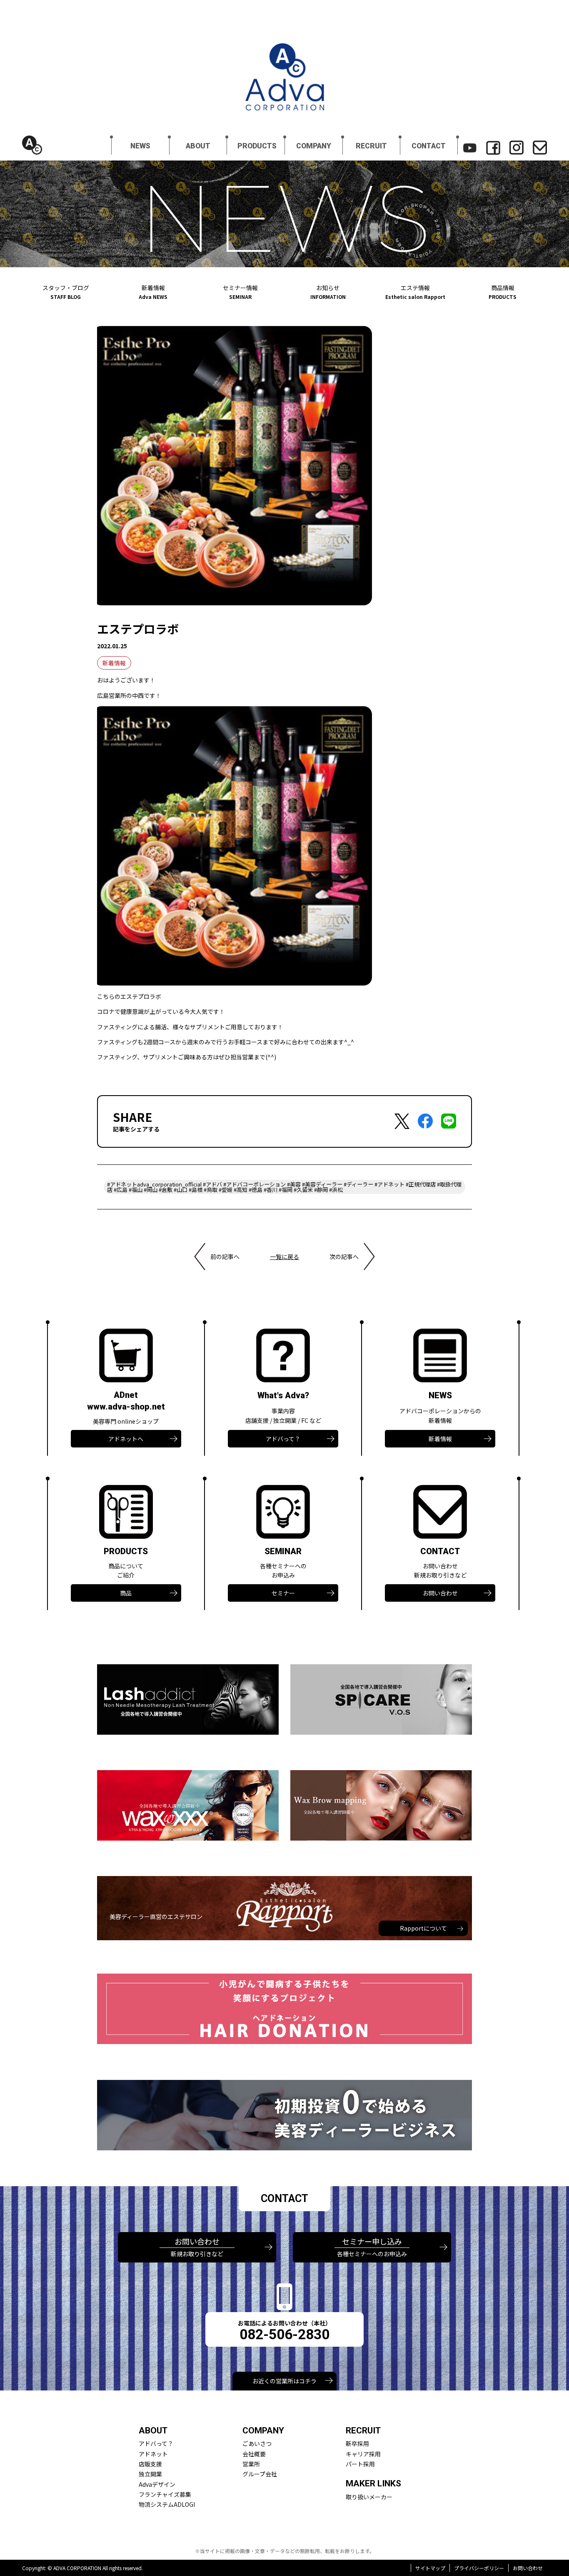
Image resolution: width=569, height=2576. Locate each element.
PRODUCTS (257, 146)
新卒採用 (357, 2443)
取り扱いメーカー (369, 2497)
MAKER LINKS (373, 2483)
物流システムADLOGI (167, 2504)
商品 (126, 1593)
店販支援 (150, 2464)
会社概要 (254, 2454)
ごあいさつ (257, 2443)
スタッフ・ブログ (66, 292)
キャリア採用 (363, 2454)
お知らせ (328, 292)
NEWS (140, 146)
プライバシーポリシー (479, 2568)
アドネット (153, 2454)
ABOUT (198, 146)
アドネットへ (126, 1439)
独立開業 (150, 2474)
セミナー (283, 1593)
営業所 (251, 2464)
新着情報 (153, 292)
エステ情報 (415, 292)
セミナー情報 (240, 292)
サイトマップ (430, 2568)
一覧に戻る (284, 1257)
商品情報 (503, 292)
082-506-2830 (284, 2334)
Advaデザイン (157, 2484)
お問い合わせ (440, 1593)
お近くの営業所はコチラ (284, 2381)
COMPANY (314, 146)
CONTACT (429, 146)
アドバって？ (283, 1439)
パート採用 (360, 2464)
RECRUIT (371, 146)
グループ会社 (260, 2474)
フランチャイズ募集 (165, 2494)
